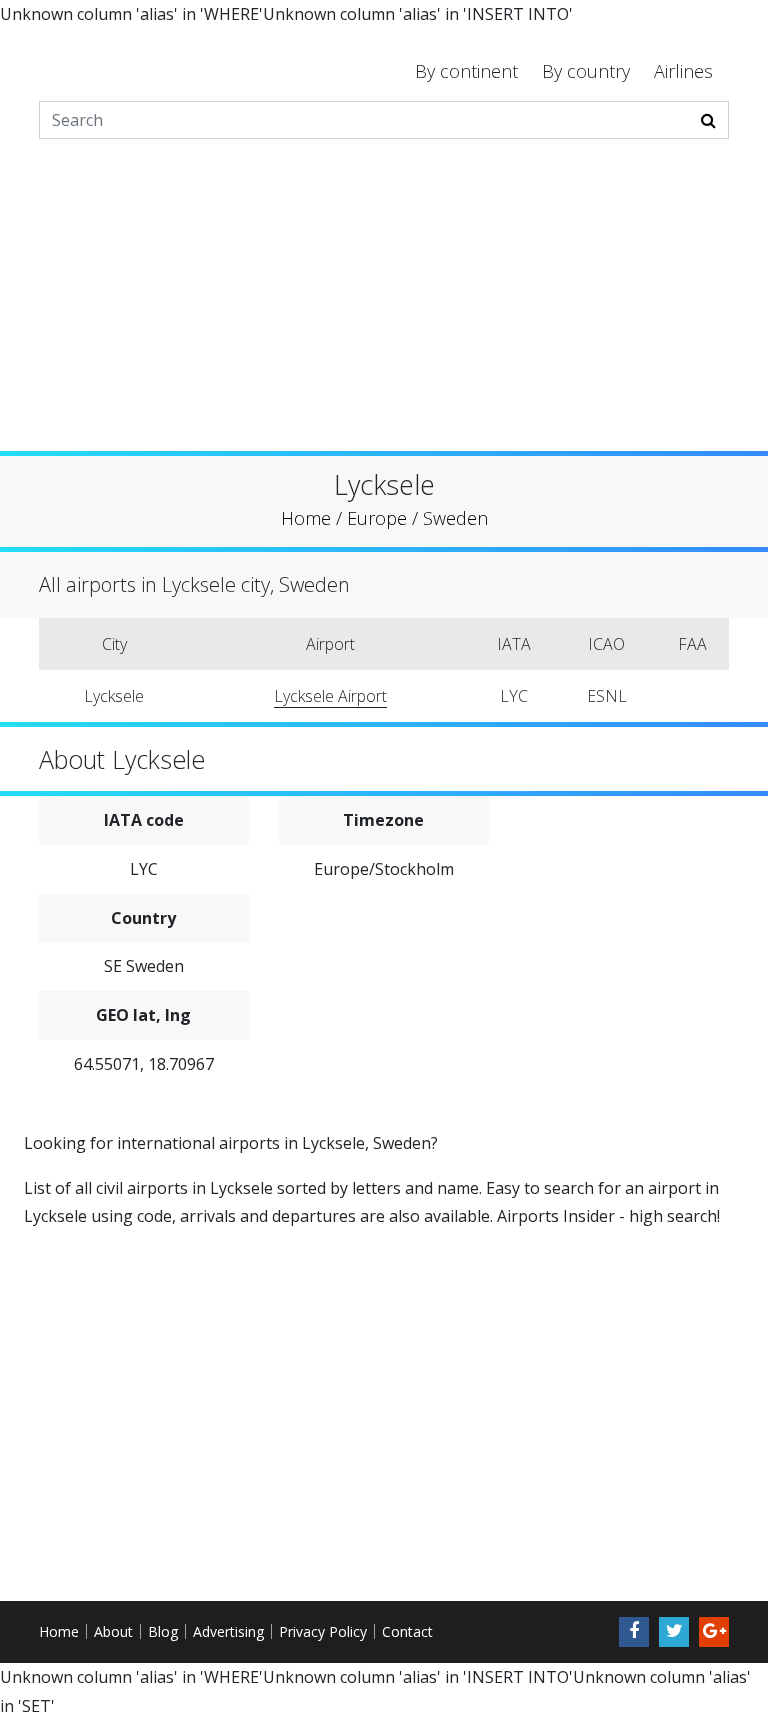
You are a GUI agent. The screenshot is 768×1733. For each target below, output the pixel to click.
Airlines (683, 71)
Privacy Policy (323, 1631)
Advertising (228, 1631)
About (113, 1631)
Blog (163, 1631)
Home (59, 1631)
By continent (466, 71)
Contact (407, 1631)
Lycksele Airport (330, 696)
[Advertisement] (384, 311)
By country (586, 71)
